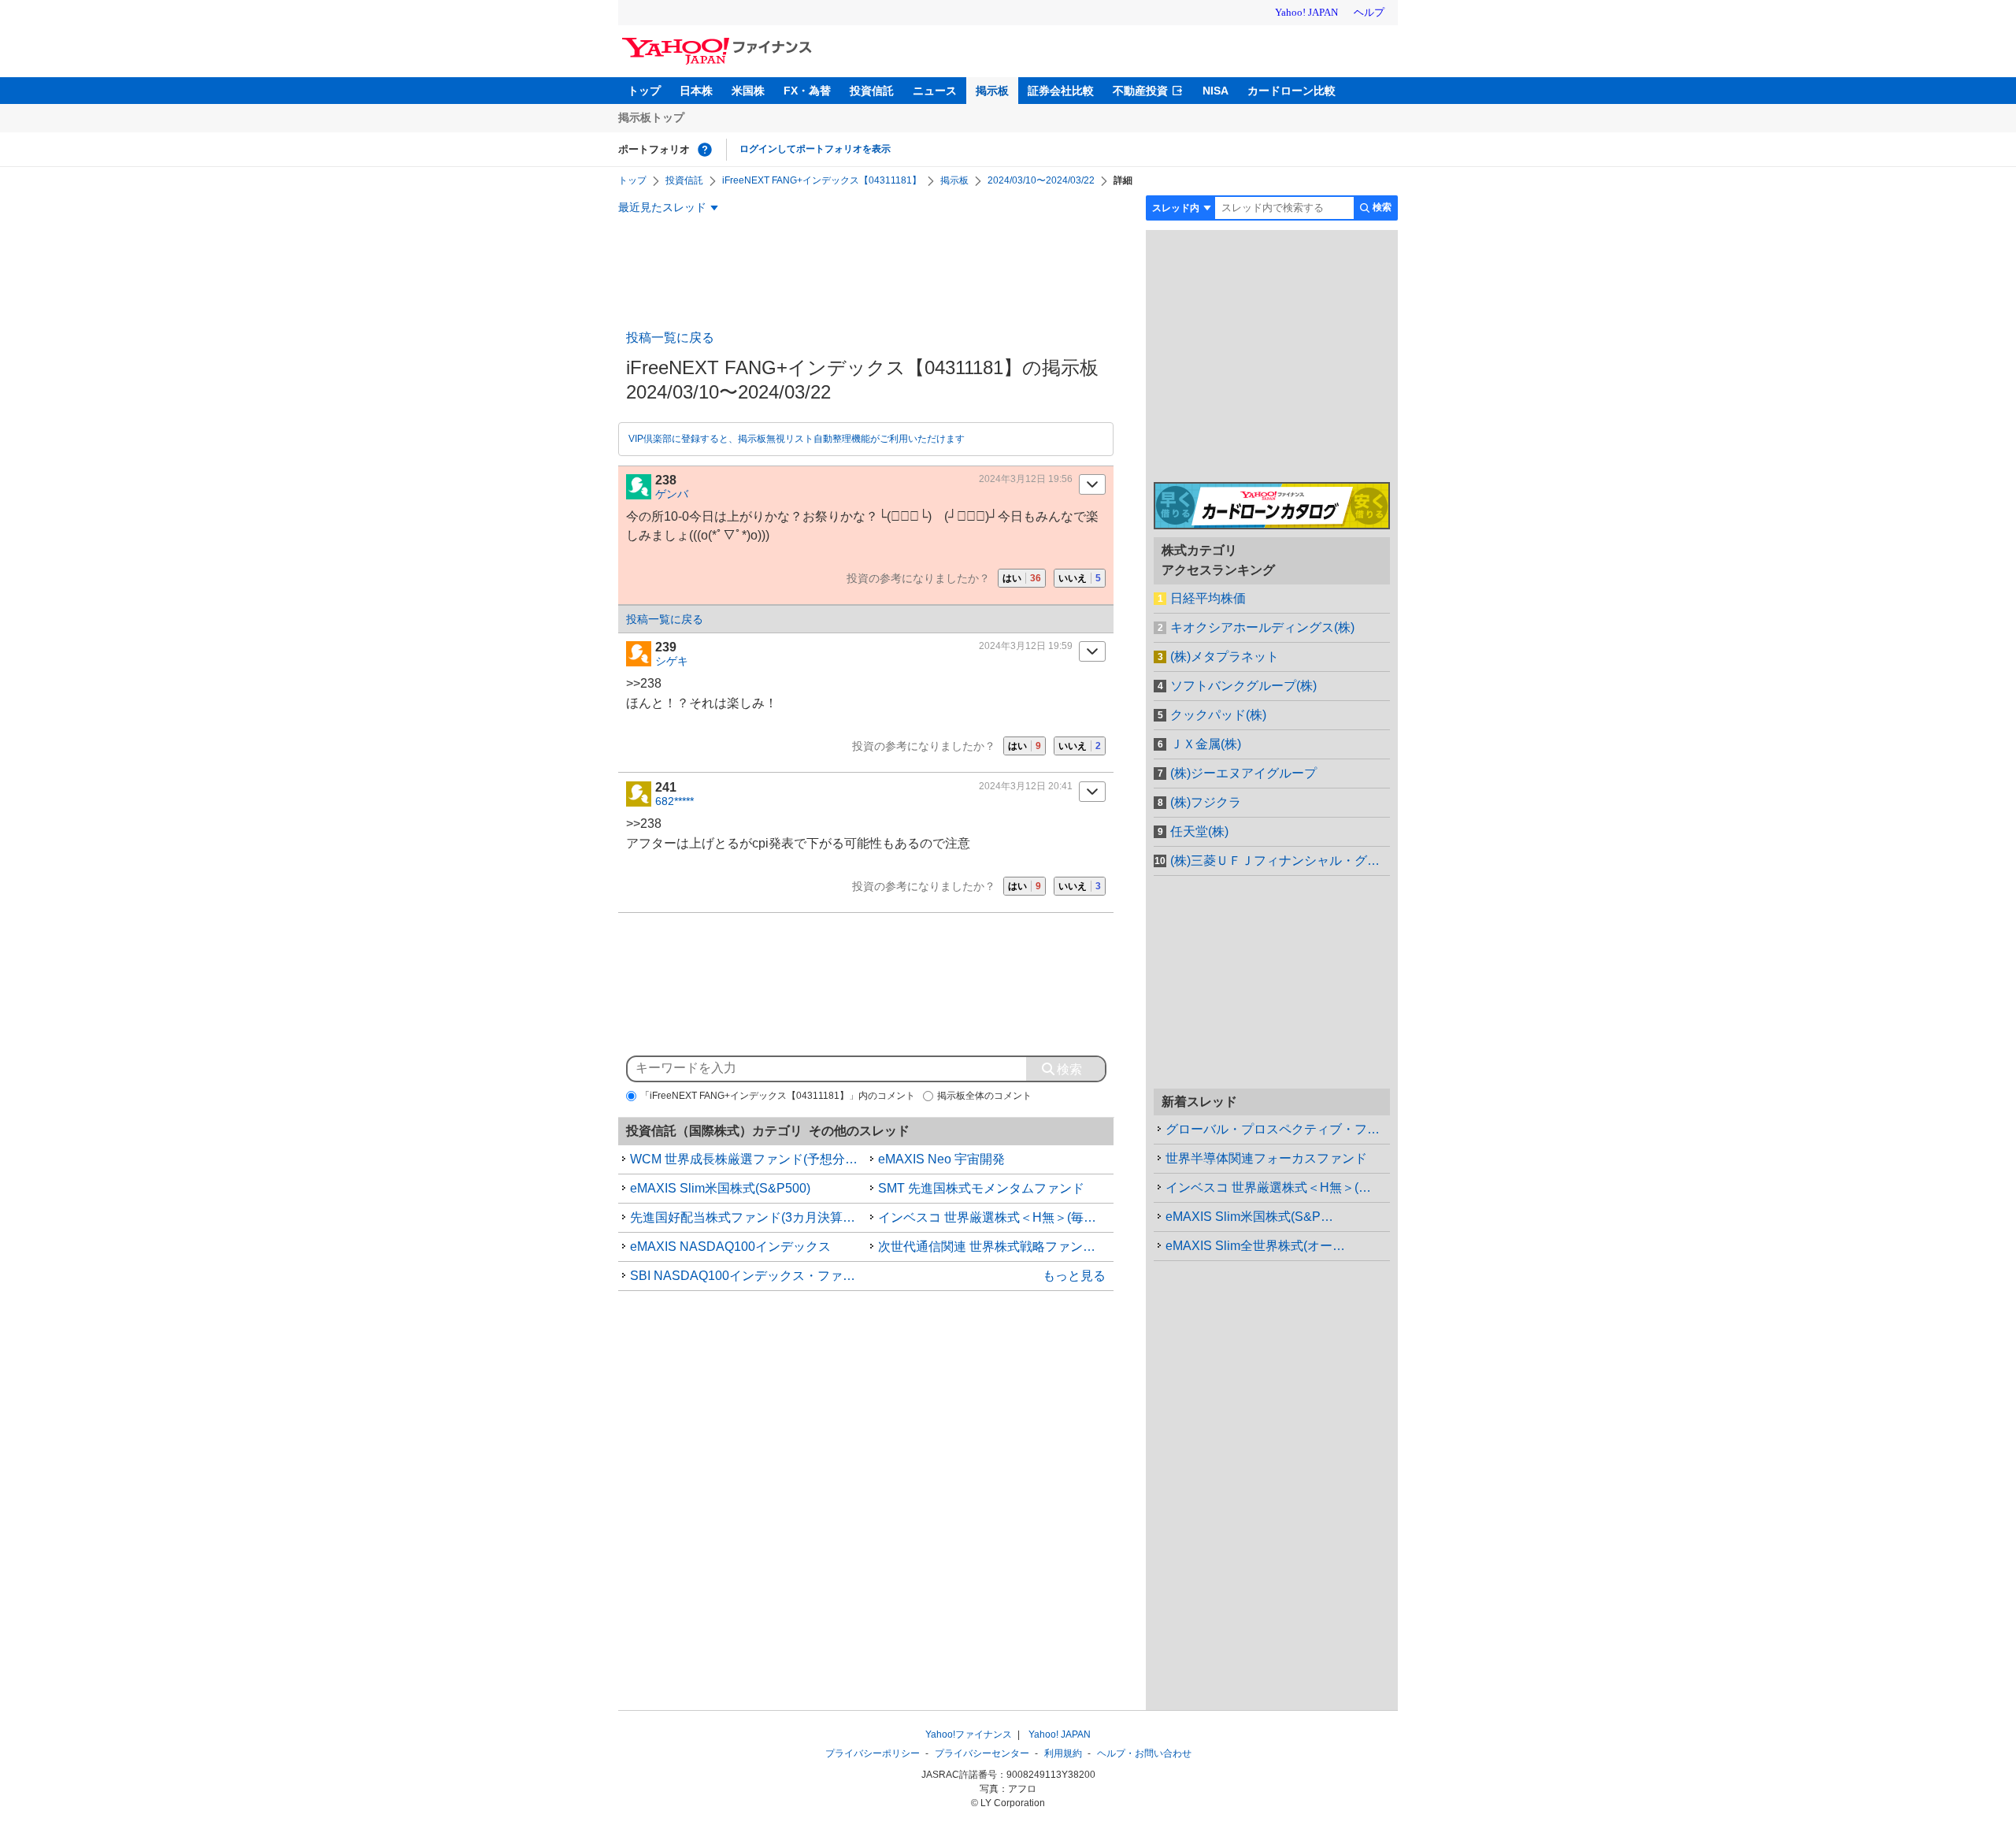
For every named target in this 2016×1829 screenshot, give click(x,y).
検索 (1382, 207)
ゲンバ (672, 494)
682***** (674, 801)
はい (1022, 578)
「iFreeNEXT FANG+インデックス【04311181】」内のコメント (778, 1096)
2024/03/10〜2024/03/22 (1041, 180)
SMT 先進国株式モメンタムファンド (981, 1188)
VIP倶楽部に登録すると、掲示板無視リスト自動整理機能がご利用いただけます (797, 439)
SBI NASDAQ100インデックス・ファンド (748, 1276)
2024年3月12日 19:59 (1026, 646)
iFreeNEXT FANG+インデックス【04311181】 (822, 180)
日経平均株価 (1208, 598)
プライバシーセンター (982, 1753)
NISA (1216, 91)
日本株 (696, 91)
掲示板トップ (651, 117)
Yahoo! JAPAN (1060, 1734)
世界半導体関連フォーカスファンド (1266, 1158)
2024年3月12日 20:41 (1026, 786)
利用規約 (1063, 1753)
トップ (644, 91)
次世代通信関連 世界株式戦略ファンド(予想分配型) (996, 1247)
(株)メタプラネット (1225, 657)
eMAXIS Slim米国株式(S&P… (1249, 1217)
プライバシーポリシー (873, 1753)
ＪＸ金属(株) (1206, 744)
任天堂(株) (1199, 831)
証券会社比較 (1061, 91)
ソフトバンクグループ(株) (1243, 686)
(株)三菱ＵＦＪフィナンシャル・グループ (1280, 861)
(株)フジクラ (1206, 802)
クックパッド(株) (1218, 715)
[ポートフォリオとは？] (705, 150)
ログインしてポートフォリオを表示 (815, 149)
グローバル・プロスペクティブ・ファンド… (1278, 1129)
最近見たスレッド (662, 207)
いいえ (1080, 578)
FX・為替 (807, 91)
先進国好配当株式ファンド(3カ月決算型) (745, 1217)
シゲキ (672, 661)
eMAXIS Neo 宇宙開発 (941, 1159)
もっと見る (1074, 1276)
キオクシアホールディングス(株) (1262, 627)
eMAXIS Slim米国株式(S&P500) (720, 1188)
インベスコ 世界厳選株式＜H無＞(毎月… (1278, 1187)
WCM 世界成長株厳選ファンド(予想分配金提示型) (748, 1159)
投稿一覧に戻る (670, 338)
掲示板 (992, 91)
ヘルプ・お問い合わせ (1144, 1753)
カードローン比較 (1291, 91)
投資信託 (872, 91)
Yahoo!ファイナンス (969, 1734)
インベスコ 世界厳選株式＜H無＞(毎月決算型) (996, 1217)
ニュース (935, 91)
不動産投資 (1140, 91)
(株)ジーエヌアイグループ (1243, 773)
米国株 (748, 91)
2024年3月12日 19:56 (1026, 479)
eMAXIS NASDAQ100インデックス (730, 1247)
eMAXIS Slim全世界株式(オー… (1255, 1246)
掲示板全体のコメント (984, 1096)
